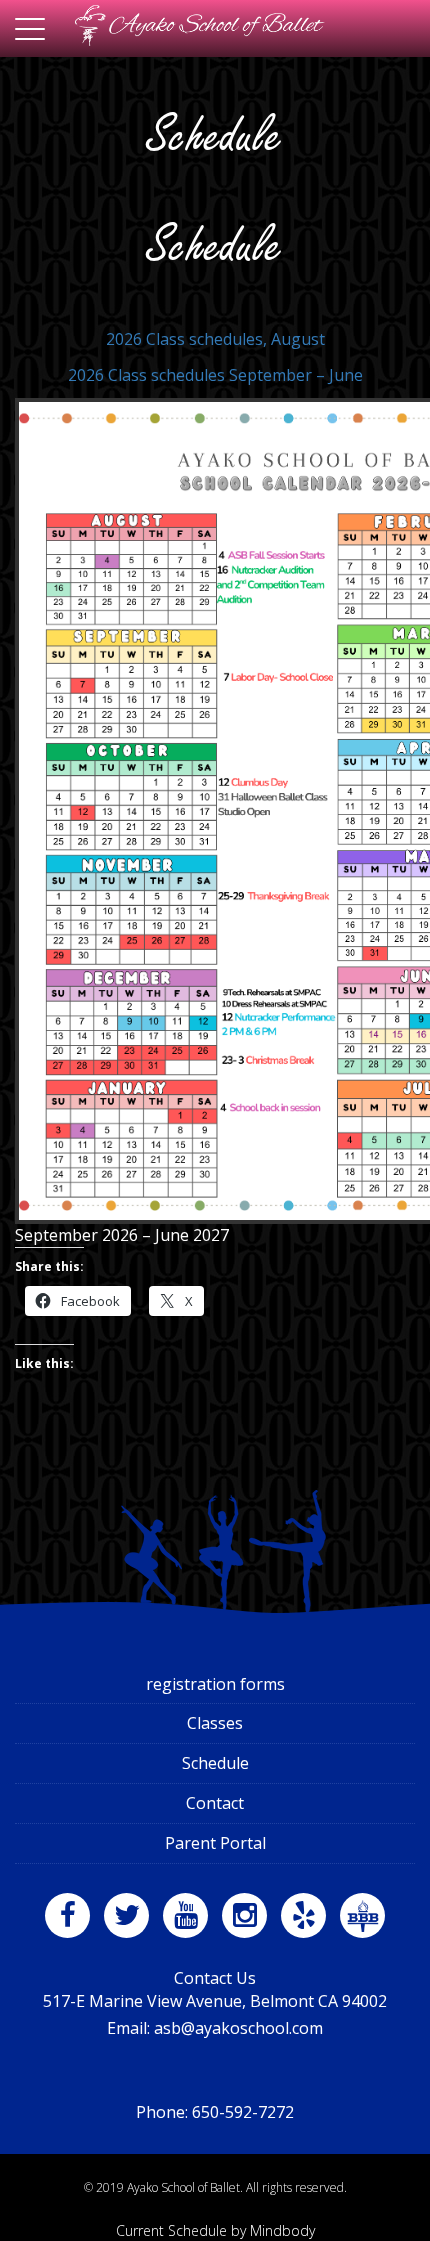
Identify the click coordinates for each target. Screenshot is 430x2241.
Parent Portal (215, 1843)
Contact (215, 1803)
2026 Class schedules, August (215, 339)
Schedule (215, 1763)
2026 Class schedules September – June (215, 375)
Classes (215, 1723)
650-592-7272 (243, 2112)
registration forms (215, 1684)
